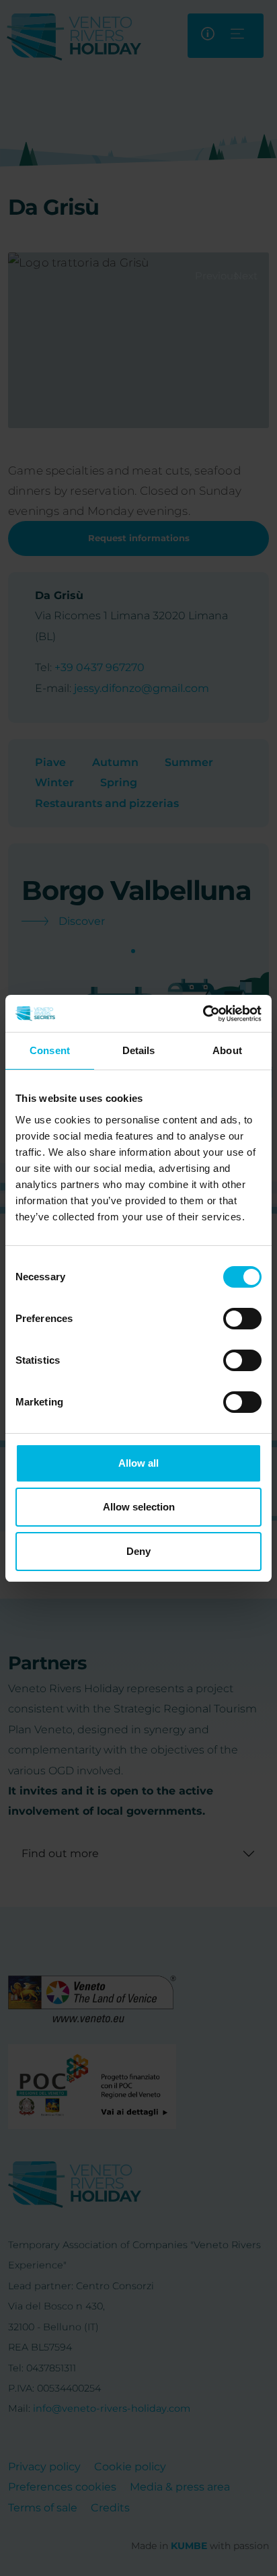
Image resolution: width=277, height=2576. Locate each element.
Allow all (138, 1463)
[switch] (242, 1319)
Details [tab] (139, 1050)
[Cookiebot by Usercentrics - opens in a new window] (203, 1014)
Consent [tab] (50, 1050)
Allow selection (139, 1507)
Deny (138, 1551)
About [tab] (227, 1050)
